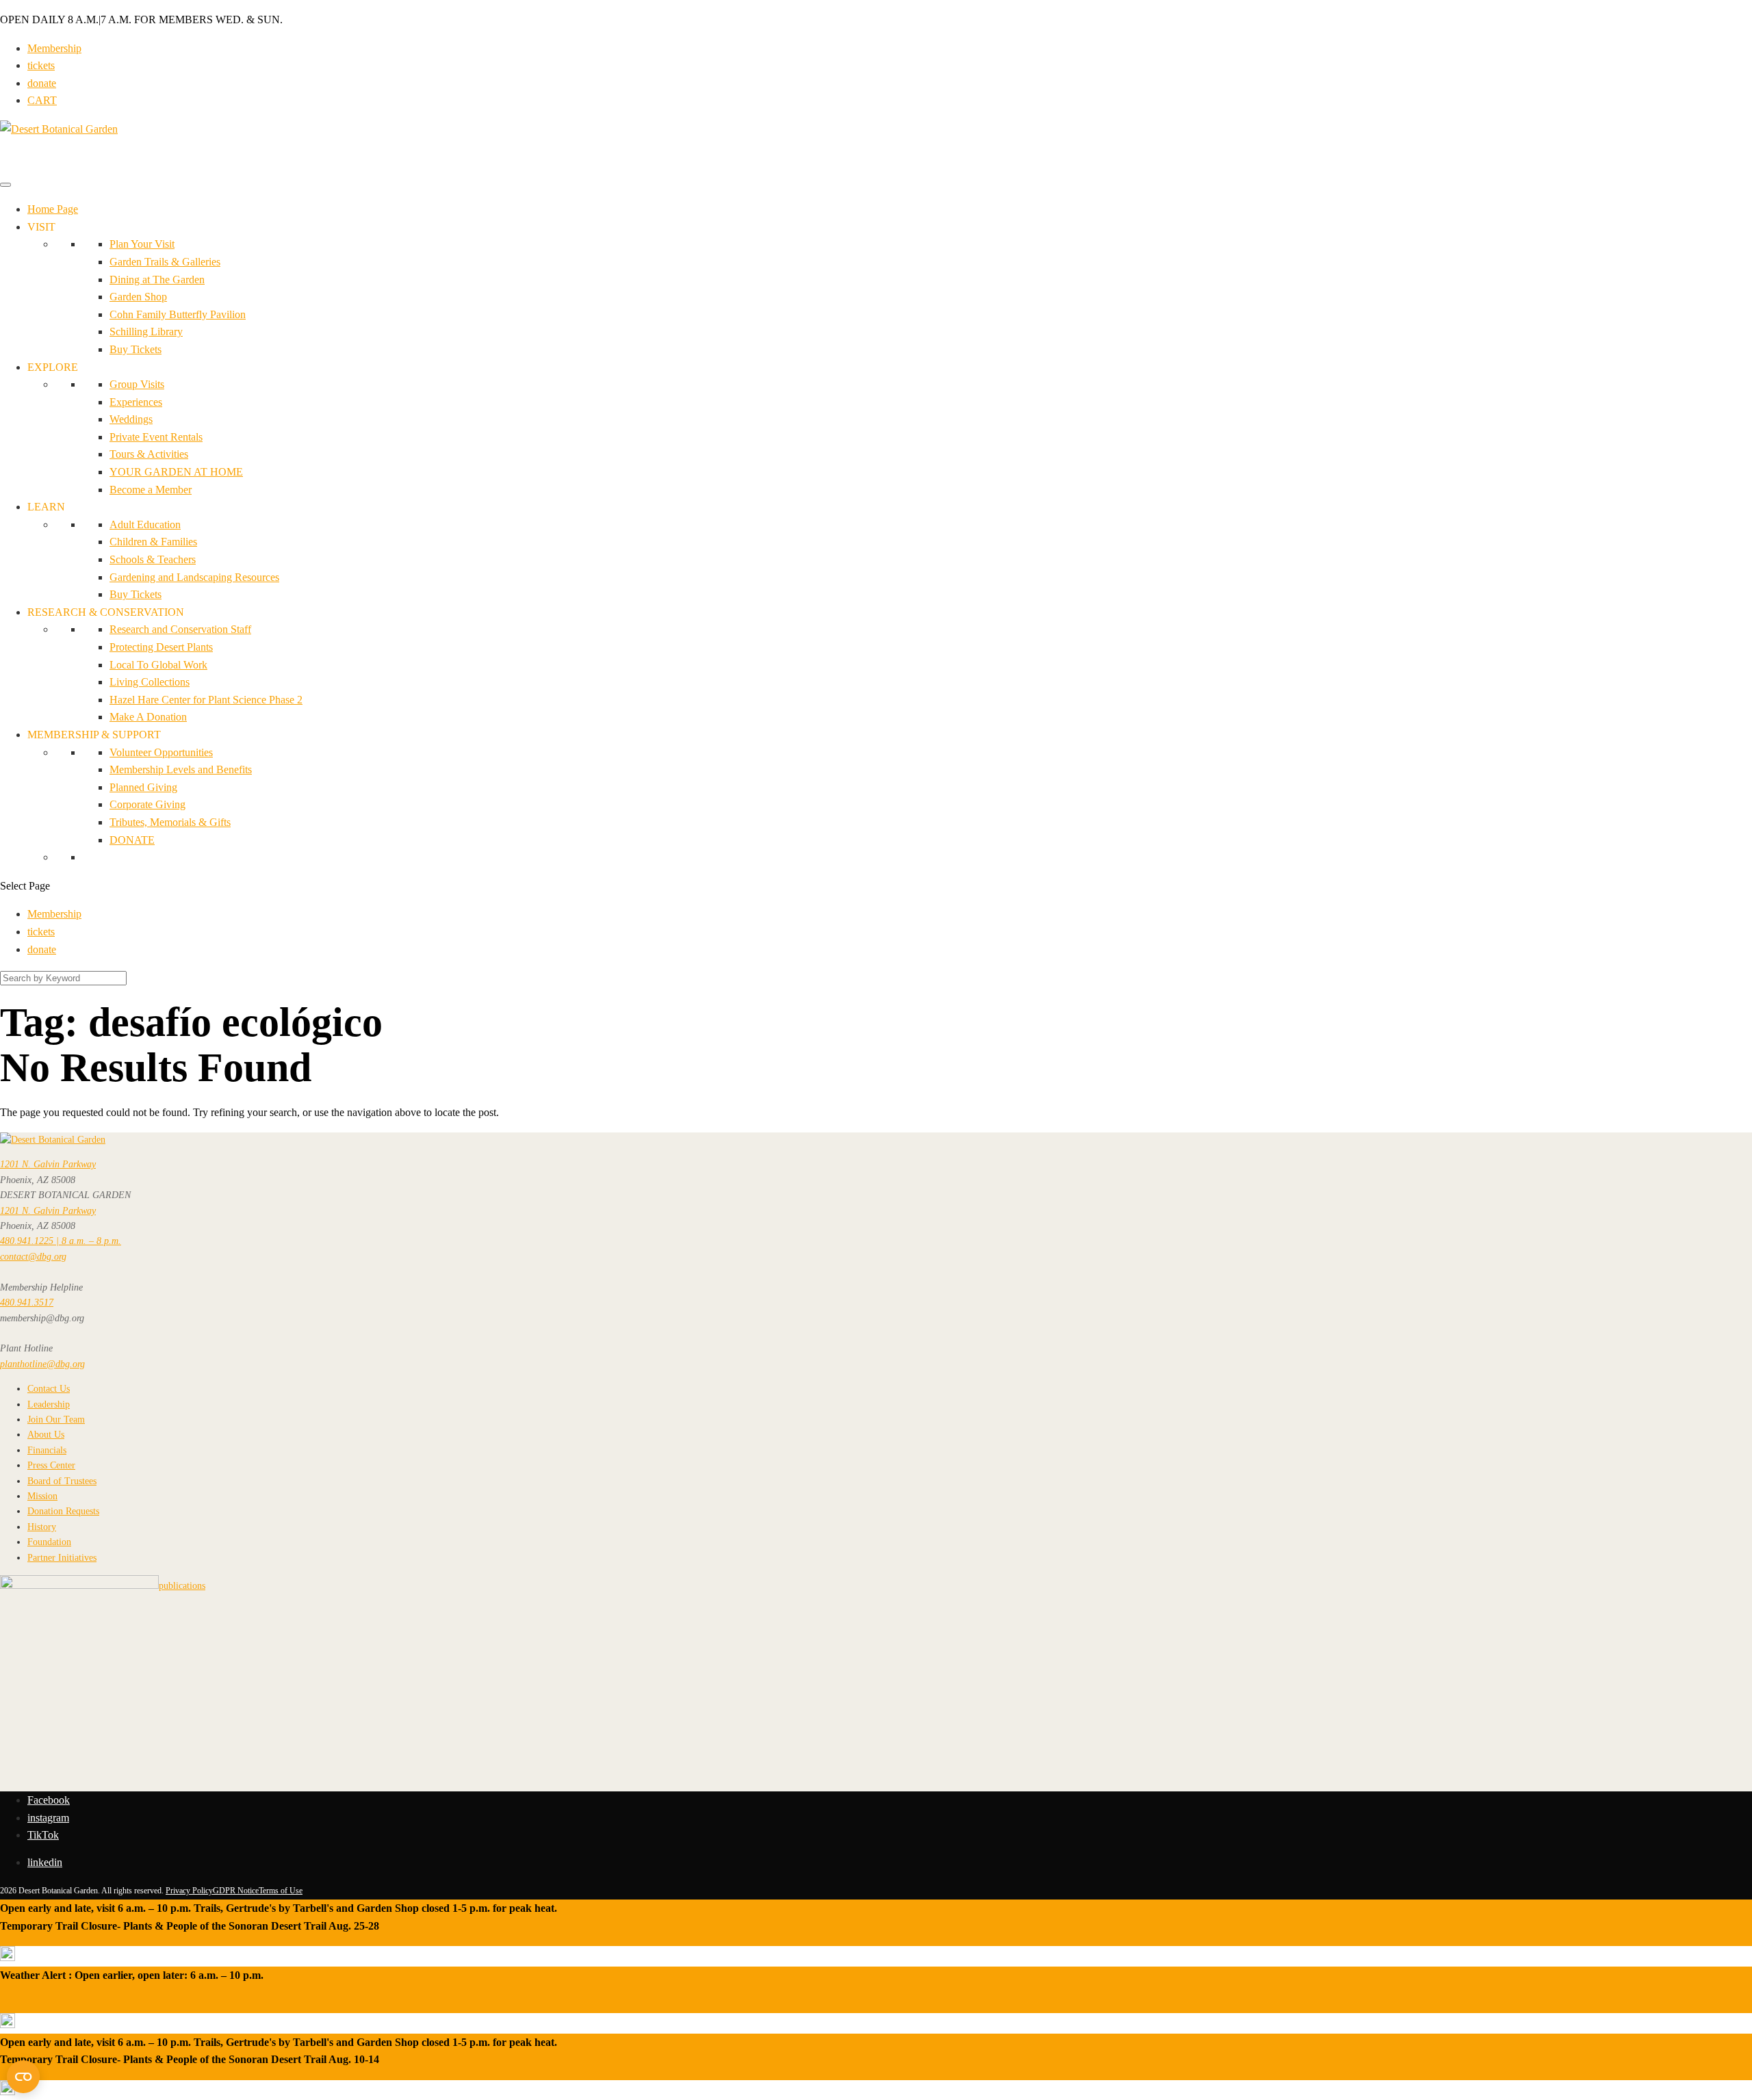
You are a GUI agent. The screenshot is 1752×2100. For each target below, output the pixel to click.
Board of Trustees (62, 1481)
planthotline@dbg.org (42, 1364)
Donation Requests (63, 1511)
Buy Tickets (136, 349)
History (42, 1527)
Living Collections (150, 682)
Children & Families (153, 542)
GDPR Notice (236, 1891)
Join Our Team (56, 1420)
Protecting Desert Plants (161, 647)
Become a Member (151, 490)
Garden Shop (138, 297)
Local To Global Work (158, 665)
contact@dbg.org (33, 1257)
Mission (42, 1496)
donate (42, 83)
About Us (46, 1435)
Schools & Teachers (153, 559)
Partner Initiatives (62, 1558)
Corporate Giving (147, 804)
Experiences (136, 402)
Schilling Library (146, 332)
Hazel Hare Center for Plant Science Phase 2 (206, 700)
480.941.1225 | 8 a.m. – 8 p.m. (61, 1241)
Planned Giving (143, 787)
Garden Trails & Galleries (165, 262)
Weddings (131, 419)
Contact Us (49, 1389)
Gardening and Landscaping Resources (194, 577)
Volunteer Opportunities (161, 752)
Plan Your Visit (142, 244)
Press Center (51, 1465)
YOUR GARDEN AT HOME (176, 472)
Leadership (49, 1404)
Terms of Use (281, 1891)
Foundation (49, 1542)
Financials (47, 1450)
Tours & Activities (149, 454)
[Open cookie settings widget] (23, 2077)
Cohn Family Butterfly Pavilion (178, 314)
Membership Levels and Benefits (181, 769)
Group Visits (137, 384)
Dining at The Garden (157, 280)
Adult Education (145, 524)
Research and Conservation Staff (180, 629)
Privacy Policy (189, 1891)
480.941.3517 (27, 1302)
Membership (54, 48)
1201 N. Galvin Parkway (48, 1164)
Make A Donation (148, 717)
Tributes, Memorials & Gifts (170, 822)
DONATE (132, 840)
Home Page (53, 209)
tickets (41, 65)
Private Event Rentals (156, 437)
